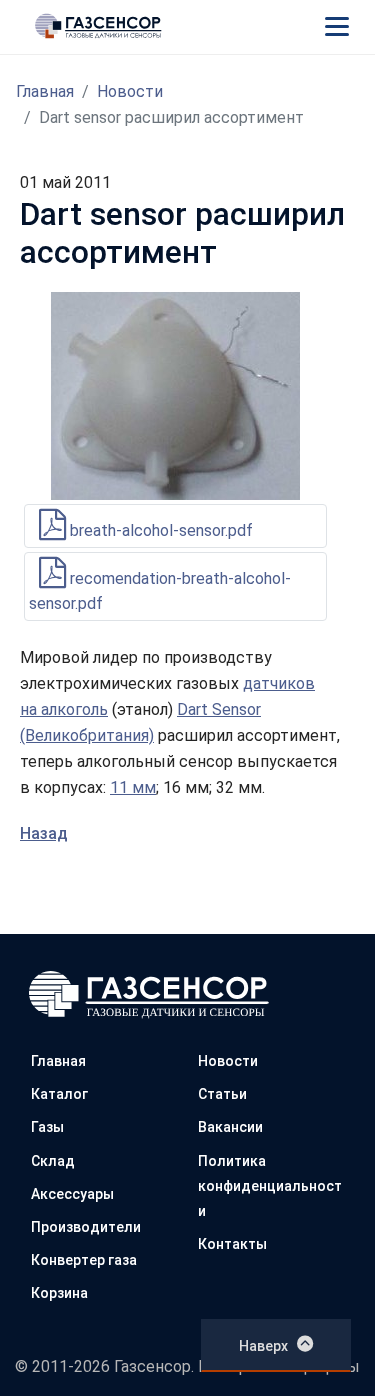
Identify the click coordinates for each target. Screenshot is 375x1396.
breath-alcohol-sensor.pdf (159, 530)
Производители (86, 1227)
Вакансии (230, 1127)
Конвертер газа (84, 1260)
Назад (44, 833)
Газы (47, 1127)
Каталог (59, 1094)
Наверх (263, 1346)
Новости (130, 91)
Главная (45, 91)
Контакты (232, 1244)
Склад (53, 1161)
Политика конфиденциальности (270, 1186)
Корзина (59, 1293)
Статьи (222, 1094)
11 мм (133, 787)
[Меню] (337, 26)
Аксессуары (72, 1194)
